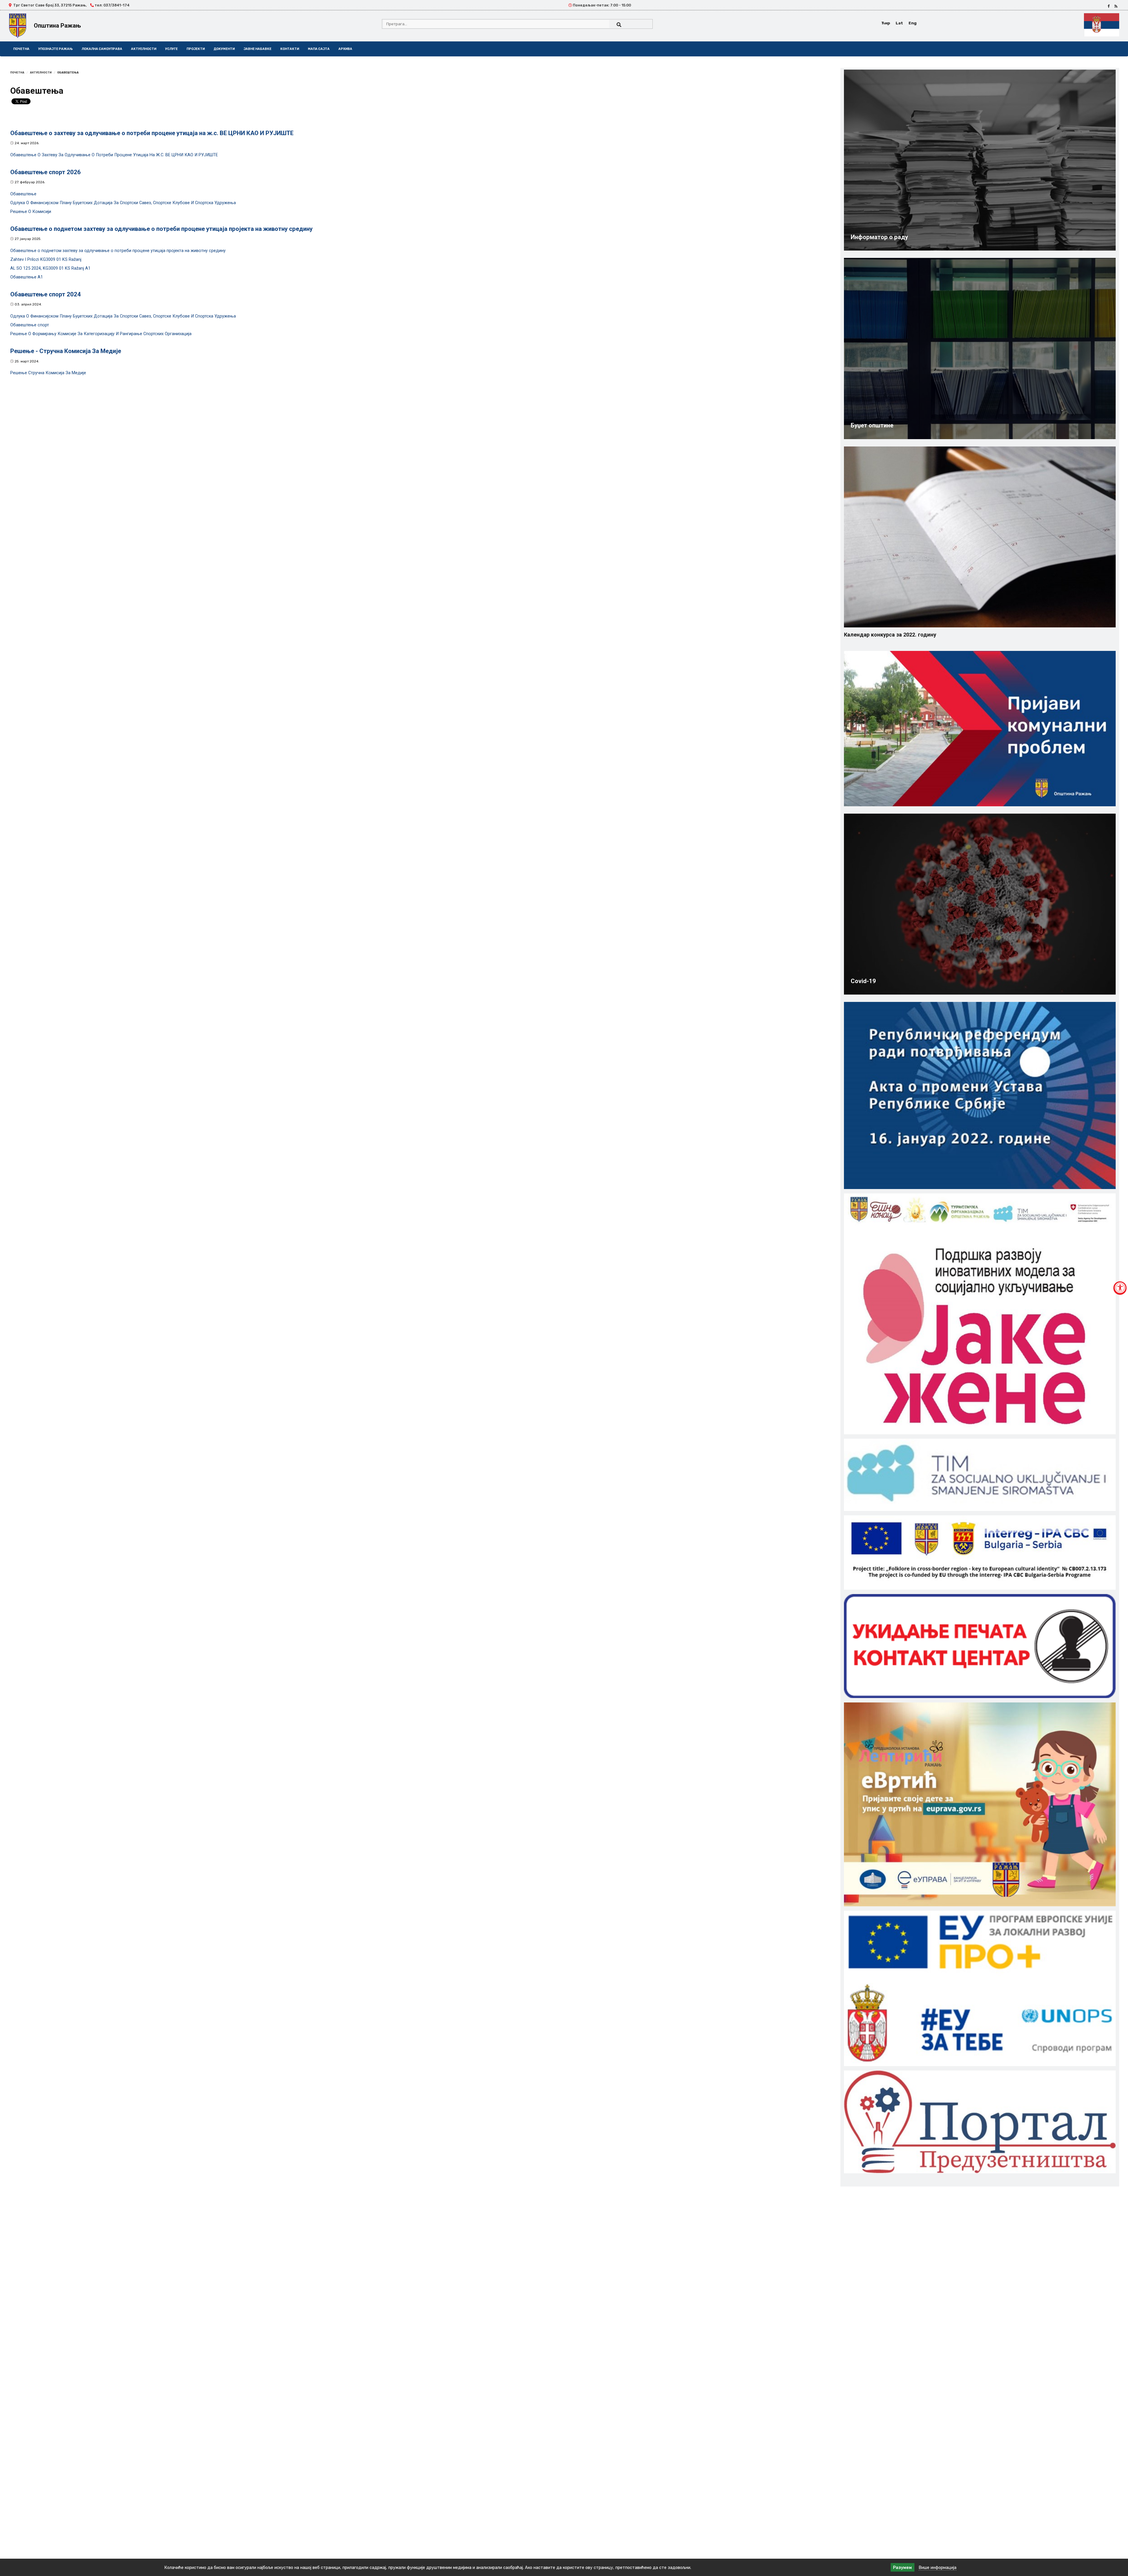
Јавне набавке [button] (257, 49)
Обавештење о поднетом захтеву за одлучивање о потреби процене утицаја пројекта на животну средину (118, 251)
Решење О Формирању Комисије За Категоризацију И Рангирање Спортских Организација (101, 334)
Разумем (902, 2567)
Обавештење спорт (30, 325)
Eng (913, 23)
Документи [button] (224, 49)
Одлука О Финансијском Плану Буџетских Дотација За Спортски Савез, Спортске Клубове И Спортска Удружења (123, 203)
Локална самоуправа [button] (102, 49)
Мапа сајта (319, 49)
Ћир (886, 23)
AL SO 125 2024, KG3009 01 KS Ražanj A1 (50, 268)
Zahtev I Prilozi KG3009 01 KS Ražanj (46, 260)
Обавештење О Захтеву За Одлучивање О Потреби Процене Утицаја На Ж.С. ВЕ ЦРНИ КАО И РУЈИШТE (114, 155)
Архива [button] (345, 49)
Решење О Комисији (31, 212)
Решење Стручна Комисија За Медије (48, 373)
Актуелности (41, 72)
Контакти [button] (290, 49)
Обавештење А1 (27, 277)
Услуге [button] (171, 49)
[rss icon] (1116, 6)
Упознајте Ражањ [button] (56, 49)
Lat (899, 23)
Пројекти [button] (196, 49)
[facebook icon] (1109, 6)
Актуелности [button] (144, 49)
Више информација (938, 2567)
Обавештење (23, 194)
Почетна (21, 49)
